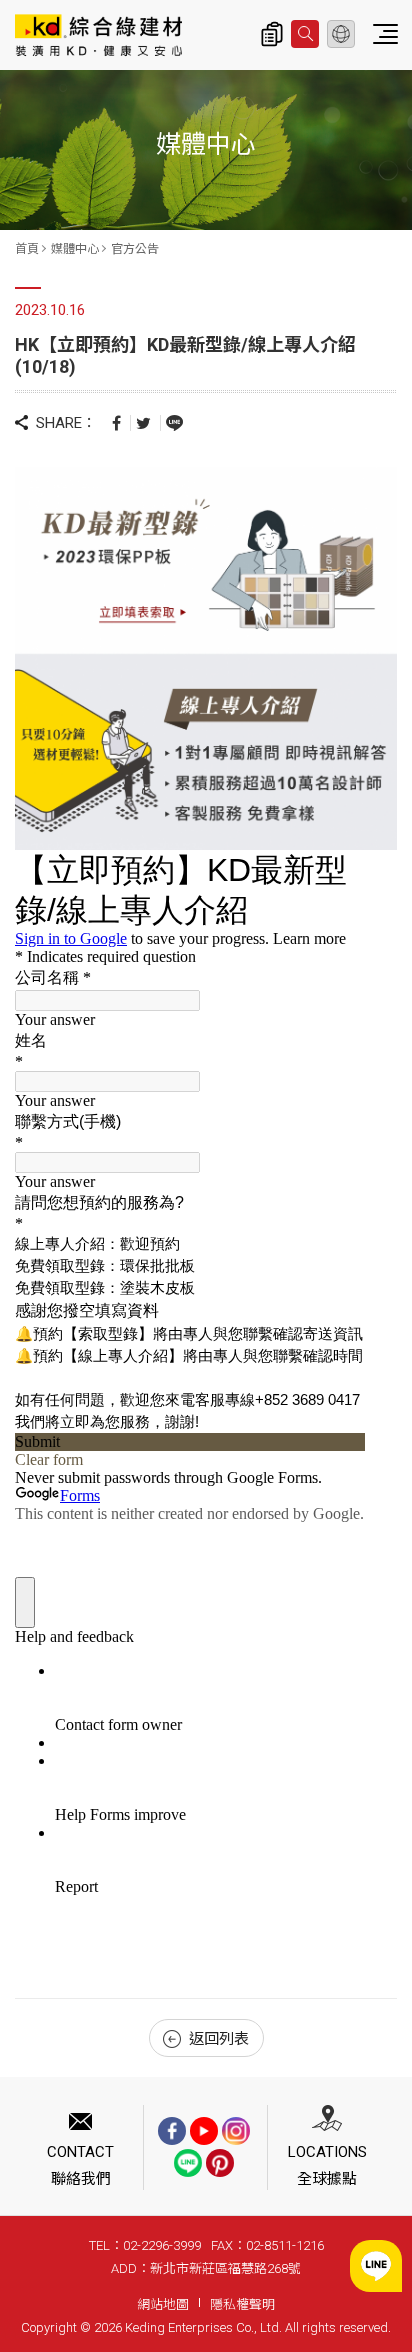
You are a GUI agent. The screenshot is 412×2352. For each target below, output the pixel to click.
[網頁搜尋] (305, 34)
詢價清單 (272, 34)
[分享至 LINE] (174, 422)
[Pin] (220, 2163)
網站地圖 (163, 2304)
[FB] (172, 2131)
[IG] (236, 2131)
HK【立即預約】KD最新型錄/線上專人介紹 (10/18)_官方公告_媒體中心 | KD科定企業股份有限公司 (98, 35)
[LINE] (188, 2163)
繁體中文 (341, 34)
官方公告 (135, 249)
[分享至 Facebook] (116, 422)
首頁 (27, 249)
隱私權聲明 (242, 2304)
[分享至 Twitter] (143, 422)
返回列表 (219, 2039)
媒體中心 (75, 249)
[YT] (204, 2131)
